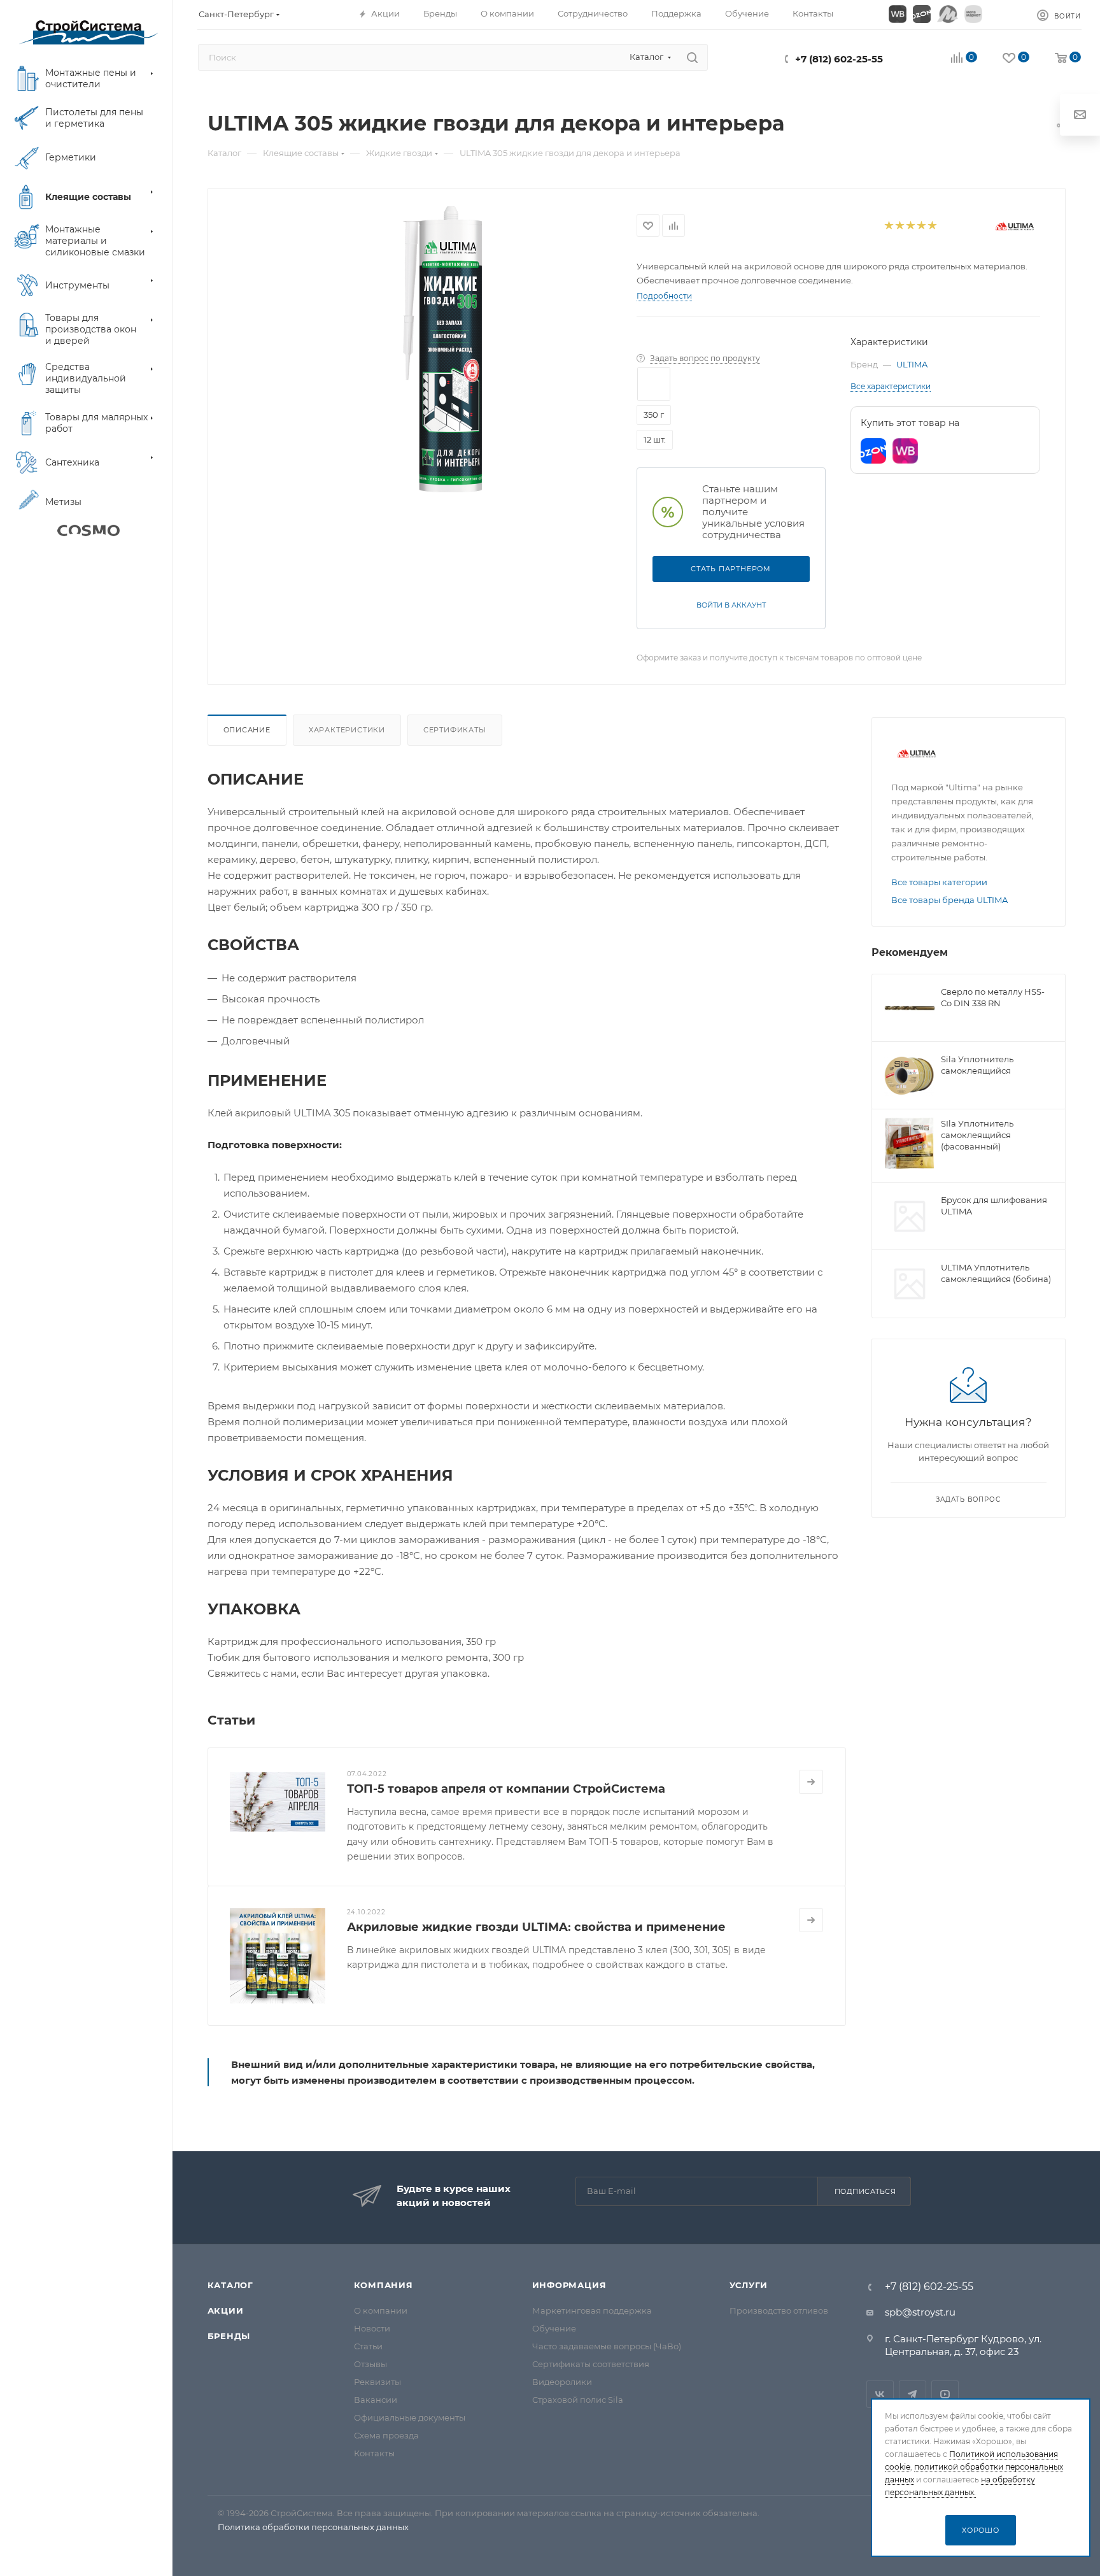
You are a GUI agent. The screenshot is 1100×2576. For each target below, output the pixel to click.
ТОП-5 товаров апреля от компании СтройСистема (506, 1789)
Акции (226, 2310)
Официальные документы (410, 2417)
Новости (372, 2328)
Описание (247, 730)
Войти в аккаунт (731, 605)
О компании (381, 2310)
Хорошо (981, 2530)
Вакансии (376, 2400)
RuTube (945, 2394)
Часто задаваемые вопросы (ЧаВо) (607, 2346)
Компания (384, 2285)
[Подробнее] (811, 1782)
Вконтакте (880, 2394)
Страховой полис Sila (578, 2400)
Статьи (368, 2346)
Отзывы (370, 2364)
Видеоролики (562, 2382)
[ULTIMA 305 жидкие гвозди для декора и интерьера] (443, 350)
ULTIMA (912, 364)
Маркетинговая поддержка (592, 2310)
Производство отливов (779, 2310)
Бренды (229, 2336)
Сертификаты (455, 730)
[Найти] (692, 57)
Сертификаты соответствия (591, 2364)
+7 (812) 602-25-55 (839, 59)
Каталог (231, 2285)
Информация (569, 2285)
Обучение (554, 2328)
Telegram (913, 2394)
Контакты (374, 2453)
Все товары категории (939, 882)
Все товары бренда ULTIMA (949, 900)
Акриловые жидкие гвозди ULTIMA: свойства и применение (536, 1927)
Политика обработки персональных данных (313, 2527)
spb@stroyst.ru (920, 2312)
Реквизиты (377, 2382)
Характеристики (347, 730)
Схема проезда (386, 2435)
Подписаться (865, 2191)
